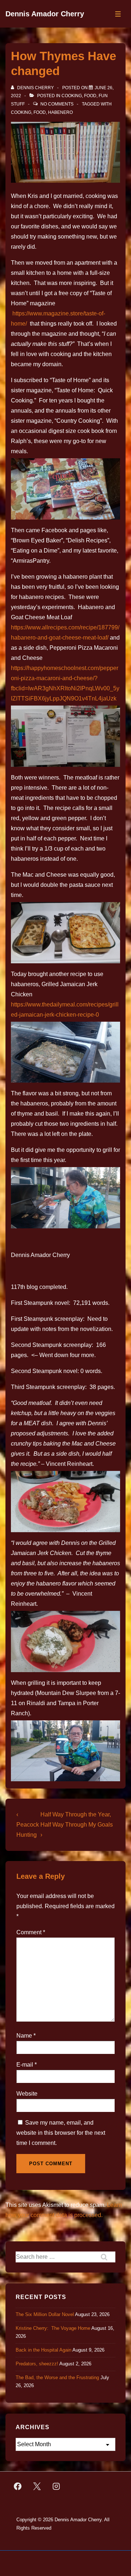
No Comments (57, 104)
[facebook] (18, 2486)
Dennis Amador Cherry (45, 14)
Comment (31, 1932)
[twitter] (37, 2486)
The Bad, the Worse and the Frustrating (57, 2377)
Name (24, 2036)
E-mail (25, 2065)
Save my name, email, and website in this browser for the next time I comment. (61, 2133)
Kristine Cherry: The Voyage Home (53, 2328)
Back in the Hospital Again (43, 2350)
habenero (60, 112)
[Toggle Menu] (118, 14)
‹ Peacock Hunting (28, 1825)
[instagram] (56, 2486)
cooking (21, 112)
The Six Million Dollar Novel (45, 2314)
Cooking (72, 96)
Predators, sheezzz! (37, 2364)
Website (27, 2094)
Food (90, 96)
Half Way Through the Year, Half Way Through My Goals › (77, 1825)
